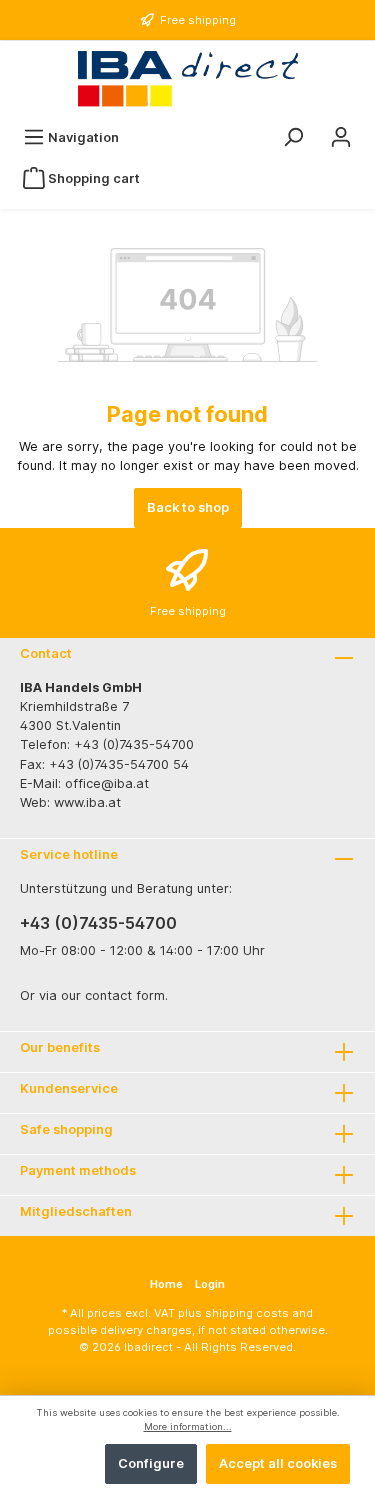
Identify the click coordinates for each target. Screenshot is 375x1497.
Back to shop (188, 507)
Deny (68, 1463)
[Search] (293, 137)
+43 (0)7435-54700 (98, 923)
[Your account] (341, 137)
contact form (125, 995)
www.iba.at (87, 802)
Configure (151, 1463)
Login (210, 1284)
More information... (188, 1426)
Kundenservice (69, 1088)
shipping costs (247, 1313)
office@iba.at (107, 783)
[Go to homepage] (187, 79)
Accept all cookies (278, 1463)
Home (166, 1284)
